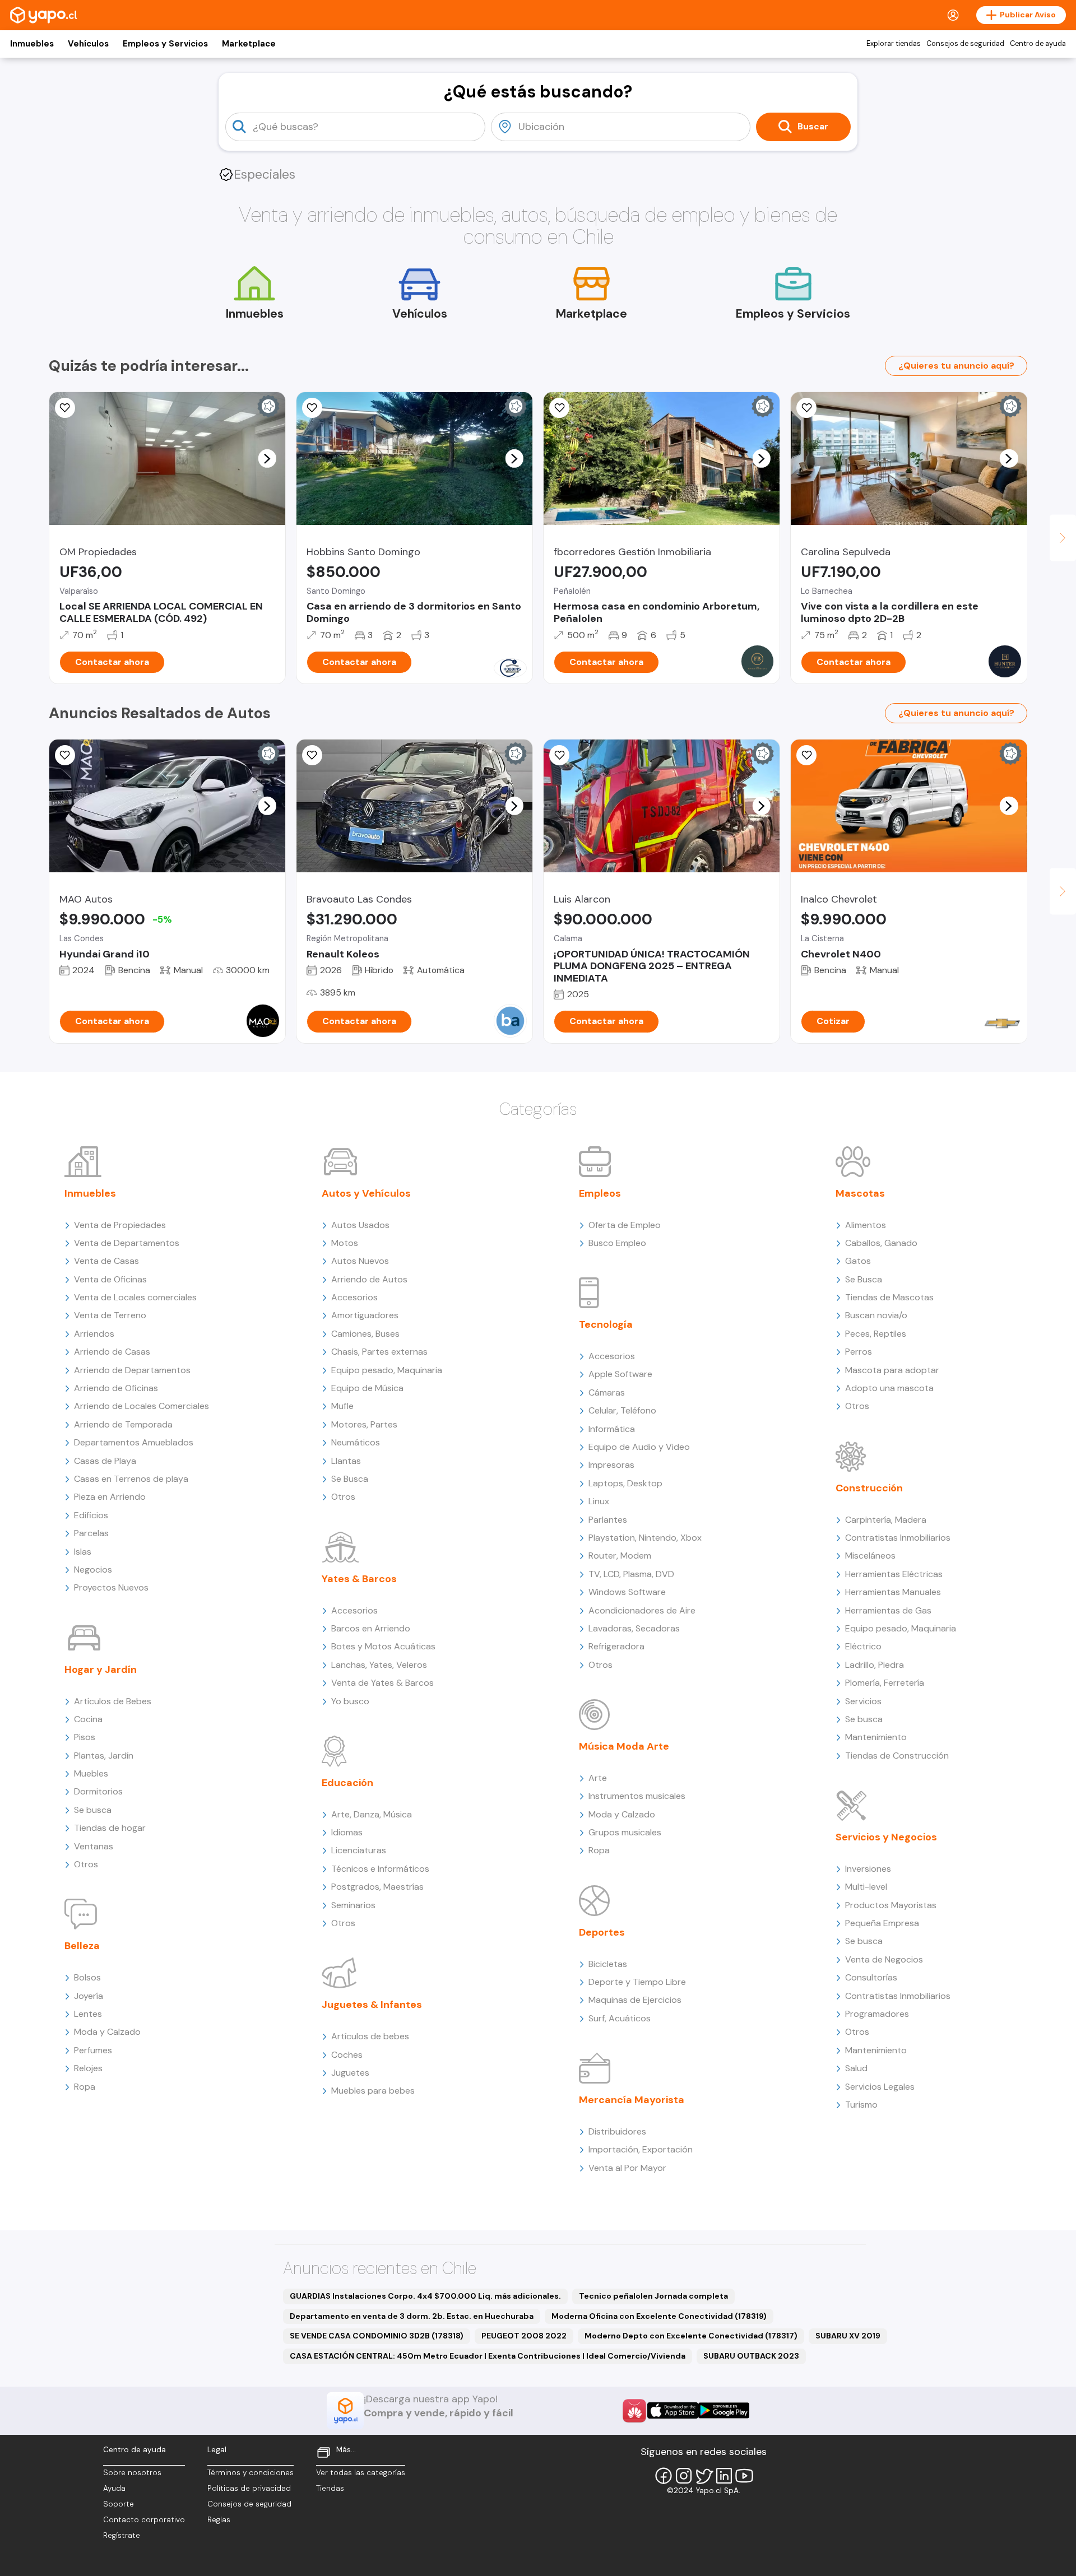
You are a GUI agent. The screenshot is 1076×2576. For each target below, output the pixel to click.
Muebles (91, 1773)
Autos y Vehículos (366, 1193)
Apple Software (620, 1374)
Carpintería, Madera (886, 1520)
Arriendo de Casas (112, 1352)
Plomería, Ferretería (885, 1683)
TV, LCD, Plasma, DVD (631, 1574)
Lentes (88, 2014)
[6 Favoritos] (559, 408)
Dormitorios (98, 1791)
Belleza (82, 1946)
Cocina (88, 1719)
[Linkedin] (724, 2476)
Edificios (91, 1515)
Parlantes (608, 1520)
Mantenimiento (876, 1737)
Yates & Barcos (359, 1579)
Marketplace (249, 44)
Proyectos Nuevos (111, 1587)
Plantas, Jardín (104, 1756)
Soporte (119, 2504)
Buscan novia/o (876, 1315)
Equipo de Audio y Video (639, 1447)
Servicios (863, 1701)
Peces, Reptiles (876, 1334)
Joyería (89, 1996)
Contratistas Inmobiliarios (898, 1538)
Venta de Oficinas (110, 1279)
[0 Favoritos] (312, 755)
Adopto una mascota (889, 1388)
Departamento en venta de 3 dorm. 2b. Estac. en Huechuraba (412, 2316)
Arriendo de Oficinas (116, 1388)
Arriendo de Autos (369, 1279)
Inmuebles (32, 44)
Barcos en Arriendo (371, 1628)
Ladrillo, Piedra (875, 1665)
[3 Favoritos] (65, 408)
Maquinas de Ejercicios (635, 2000)
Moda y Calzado (107, 2032)
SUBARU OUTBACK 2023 (751, 2356)
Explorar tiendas (894, 44)
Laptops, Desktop (625, 1483)
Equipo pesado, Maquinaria (387, 1370)
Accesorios (354, 1297)
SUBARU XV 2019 (848, 2336)
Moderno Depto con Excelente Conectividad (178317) (691, 2336)
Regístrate (122, 2535)
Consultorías (871, 1977)
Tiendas (330, 2488)
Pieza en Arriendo (110, 1497)
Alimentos (866, 1225)
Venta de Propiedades (120, 1225)
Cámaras (607, 1392)
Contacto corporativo (144, 2520)
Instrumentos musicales (637, 1796)
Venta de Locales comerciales (135, 1297)
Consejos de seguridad (965, 44)
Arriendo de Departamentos (132, 1370)
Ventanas (94, 1846)
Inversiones (868, 1869)
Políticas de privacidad (249, 2488)
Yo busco (350, 1701)
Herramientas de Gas (888, 1610)
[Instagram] (684, 2476)
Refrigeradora (616, 1646)
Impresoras (611, 1465)
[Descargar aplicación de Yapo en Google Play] (724, 2410)
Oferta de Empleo (625, 1225)
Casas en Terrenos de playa (131, 1479)
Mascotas (860, 1193)
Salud (856, 2068)
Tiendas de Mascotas (889, 1297)
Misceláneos (870, 1556)
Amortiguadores (365, 1315)
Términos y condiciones (251, 2473)
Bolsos (87, 1977)
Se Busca (350, 1479)
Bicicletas (608, 1964)
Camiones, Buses (365, 1334)
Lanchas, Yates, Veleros (379, 1665)
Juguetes (350, 2073)
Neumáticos (356, 1442)
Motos (345, 1243)
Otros (86, 1864)
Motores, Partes (364, 1424)
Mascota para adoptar (892, 1370)
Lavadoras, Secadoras (634, 1628)
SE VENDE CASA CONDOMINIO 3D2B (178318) (377, 2336)
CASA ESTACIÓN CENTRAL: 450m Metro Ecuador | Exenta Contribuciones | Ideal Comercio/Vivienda (488, 2356)
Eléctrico (863, 1646)
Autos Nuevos (360, 1261)
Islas (83, 1552)
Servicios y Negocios (886, 1837)
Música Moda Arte (624, 1746)
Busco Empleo (617, 1243)
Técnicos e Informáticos (380, 1869)
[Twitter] (704, 2476)
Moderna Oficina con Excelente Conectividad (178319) (659, 2316)
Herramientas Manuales (893, 1592)
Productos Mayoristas (891, 1905)
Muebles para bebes (373, 2091)
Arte (598, 1778)
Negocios (93, 1570)
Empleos (600, 1193)
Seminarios (353, 1905)
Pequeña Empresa (882, 1923)
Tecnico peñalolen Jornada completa (653, 2296)
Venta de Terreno (110, 1315)
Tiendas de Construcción (897, 1756)
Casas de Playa (105, 1461)
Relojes (88, 2068)
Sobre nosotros (132, 2473)
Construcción (869, 1488)
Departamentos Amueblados (134, 1442)
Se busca (93, 1810)
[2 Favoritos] (806, 408)
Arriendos (94, 1334)
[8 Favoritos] (806, 755)
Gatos (858, 1261)
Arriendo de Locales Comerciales (142, 1406)
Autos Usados (360, 1225)
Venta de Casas (106, 1261)
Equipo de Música (367, 1388)
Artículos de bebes (370, 2036)
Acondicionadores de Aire (642, 1610)
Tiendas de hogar (110, 1828)
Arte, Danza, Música (372, 1814)
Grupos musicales (625, 1832)
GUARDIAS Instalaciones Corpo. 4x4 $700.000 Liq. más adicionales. (425, 2296)
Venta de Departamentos (127, 1243)
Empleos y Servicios (165, 44)
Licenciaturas (359, 1850)
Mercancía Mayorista (632, 2100)
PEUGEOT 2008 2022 (524, 2336)
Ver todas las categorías (361, 2473)
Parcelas (91, 1533)
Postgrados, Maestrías (377, 1887)
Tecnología (606, 1324)
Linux (599, 1501)
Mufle (342, 1406)
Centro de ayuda (1038, 44)
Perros (859, 1352)
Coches (347, 2055)
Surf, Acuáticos (620, 2018)
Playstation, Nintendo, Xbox (645, 1538)
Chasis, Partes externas (379, 1352)
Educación (347, 1783)
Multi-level (866, 1887)
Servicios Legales (880, 2087)
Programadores (877, 2014)
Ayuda (114, 2488)
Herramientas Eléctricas (894, 1574)
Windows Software (627, 1592)
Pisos (85, 1737)
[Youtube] (744, 2476)
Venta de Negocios (884, 1959)
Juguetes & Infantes (372, 2005)
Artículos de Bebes (113, 1701)
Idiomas (347, 1832)
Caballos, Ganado (881, 1243)
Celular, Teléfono (622, 1410)
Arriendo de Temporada (123, 1424)
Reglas (219, 2520)
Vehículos (88, 44)
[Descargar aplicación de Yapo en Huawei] (634, 2411)
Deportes (602, 1932)
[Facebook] (664, 2476)
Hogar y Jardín (101, 1670)
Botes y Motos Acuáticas (383, 1646)
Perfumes (93, 2050)
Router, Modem (620, 1556)
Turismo (861, 2105)
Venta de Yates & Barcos (382, 1683)
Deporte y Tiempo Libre (637, 1982)
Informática (612, 1429)
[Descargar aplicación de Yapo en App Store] (673, 2410)
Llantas (346, 1461)
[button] (267, 458)
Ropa (85, 2087)
